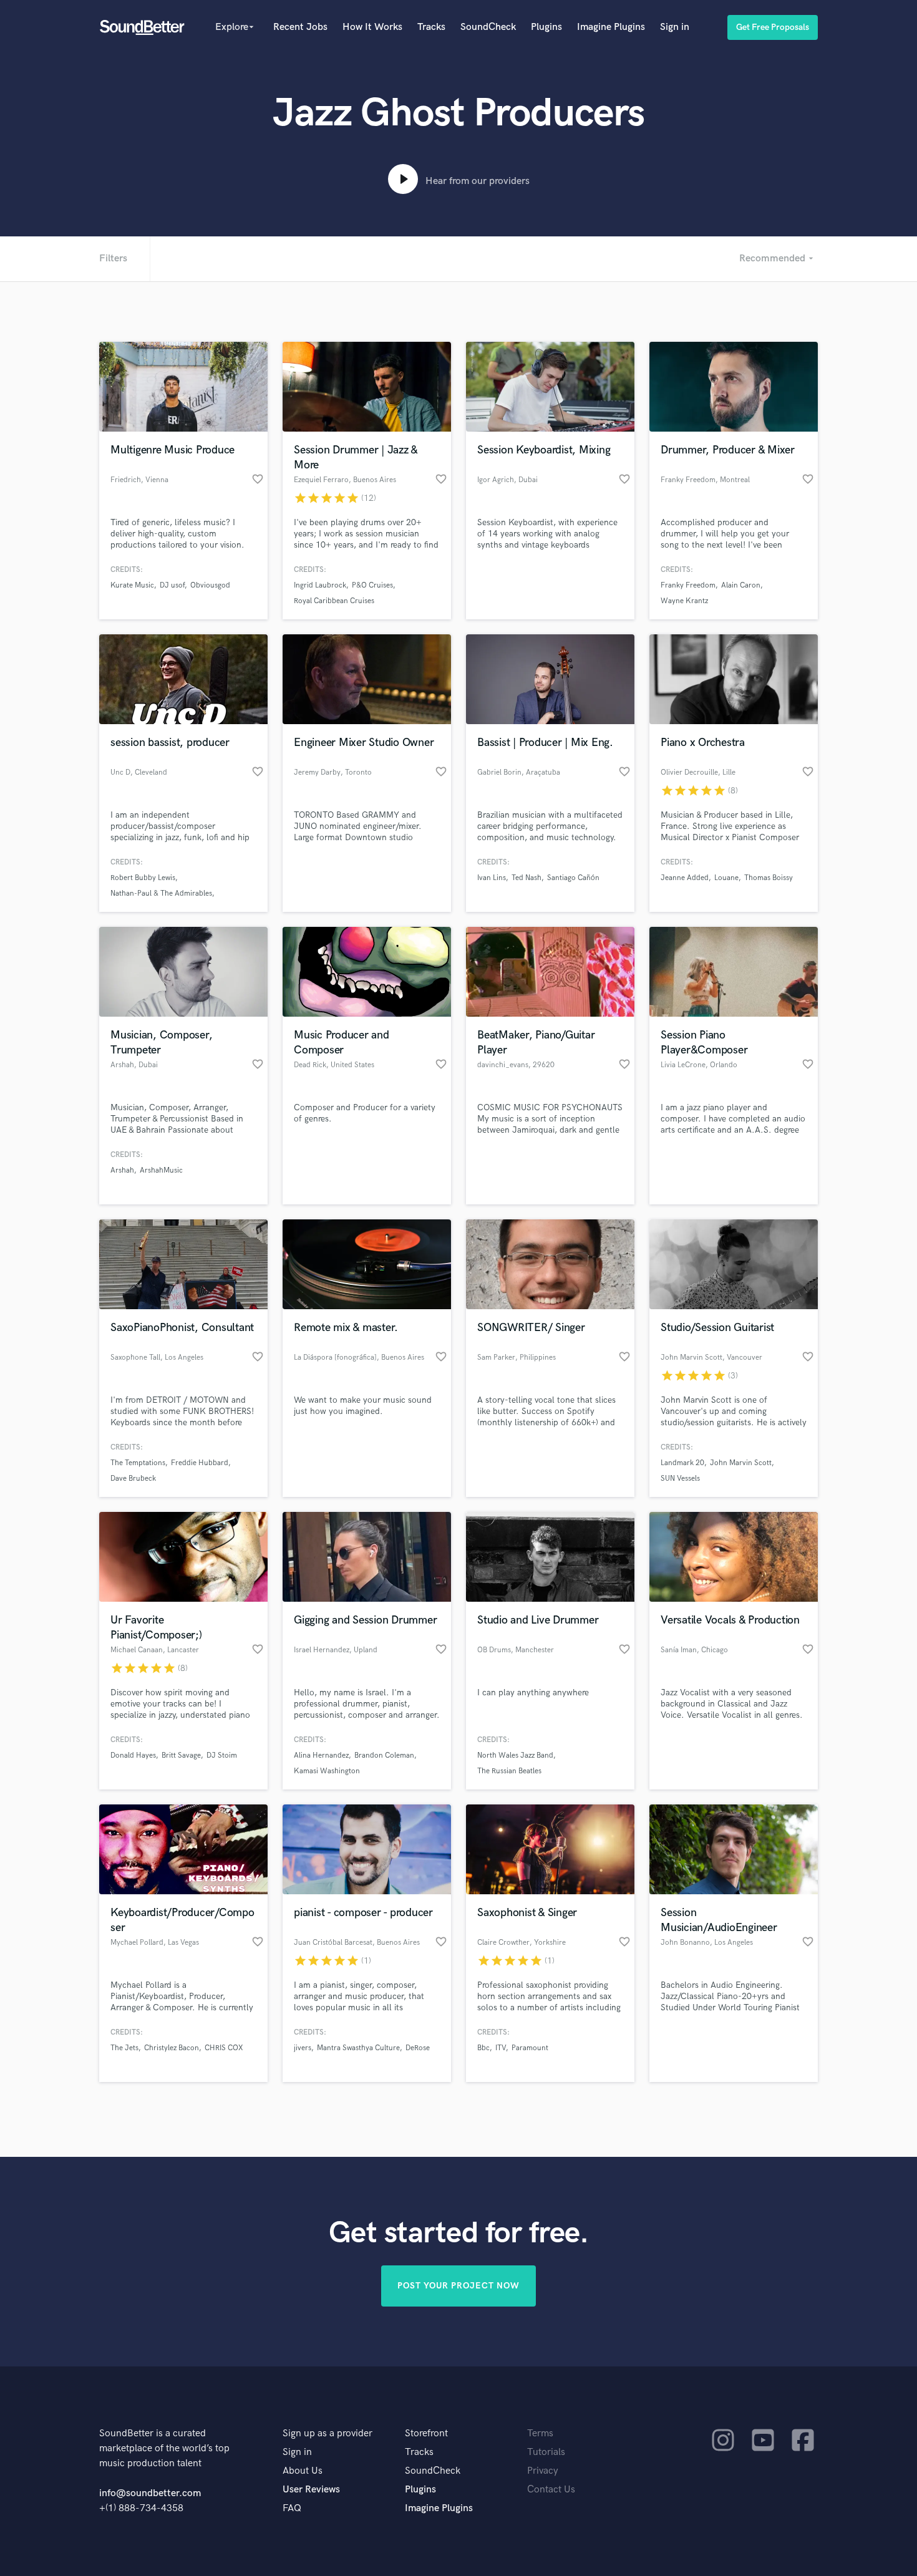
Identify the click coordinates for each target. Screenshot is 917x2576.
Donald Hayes (133, 1755)
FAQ (292, 2508)
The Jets (124, 2048)
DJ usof (172, 585)
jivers (303, 2048)
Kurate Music (132, 585)
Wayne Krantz (684, 601)
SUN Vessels (680, 1479)
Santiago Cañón (573, 878)
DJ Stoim (222, 1755)
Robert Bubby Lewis (143, 878)
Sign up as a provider (327, 2433)
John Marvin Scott (741, 1463)
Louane (726, 878)
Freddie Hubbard (200, 1463)
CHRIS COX (224, 2048)
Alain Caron (741, 585)
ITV (501, 2048)
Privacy (543, 2471)
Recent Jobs (300, 27)
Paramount (530, 2048)
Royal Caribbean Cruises (334, 601)
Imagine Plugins (611, 27)
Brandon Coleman (384, 1755)
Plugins (546, 27)
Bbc (483, 2048)
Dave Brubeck (133, 1479)
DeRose (418, 2048)
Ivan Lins (492, 878)
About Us (303, 2471)
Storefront (426, 2433)
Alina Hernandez (321, 1755)
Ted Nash (526, 878)
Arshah (122, 1170)
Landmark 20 (682, 1463)
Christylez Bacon (172, 2048)
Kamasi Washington (327, 1771)
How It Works (372, 27)
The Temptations (138, 1463)
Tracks (431, 27)
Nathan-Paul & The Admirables (161, 893)
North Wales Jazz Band (515, 1755)
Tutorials (546, 2452)
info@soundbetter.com (150, 2493)
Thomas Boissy (769, 878)
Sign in (675, 27)
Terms (540, 2433)
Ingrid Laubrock (320, 585)
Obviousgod (210, 585)
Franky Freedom (688, 585)
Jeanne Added (685, 878)
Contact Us (551, 2490)
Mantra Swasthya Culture (358, 2048)
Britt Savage (181, 1755)
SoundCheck (488, 27)
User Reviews (311, 2490)
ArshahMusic (161, 1170)
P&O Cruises (372, 585)
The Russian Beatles (509, 1771)
